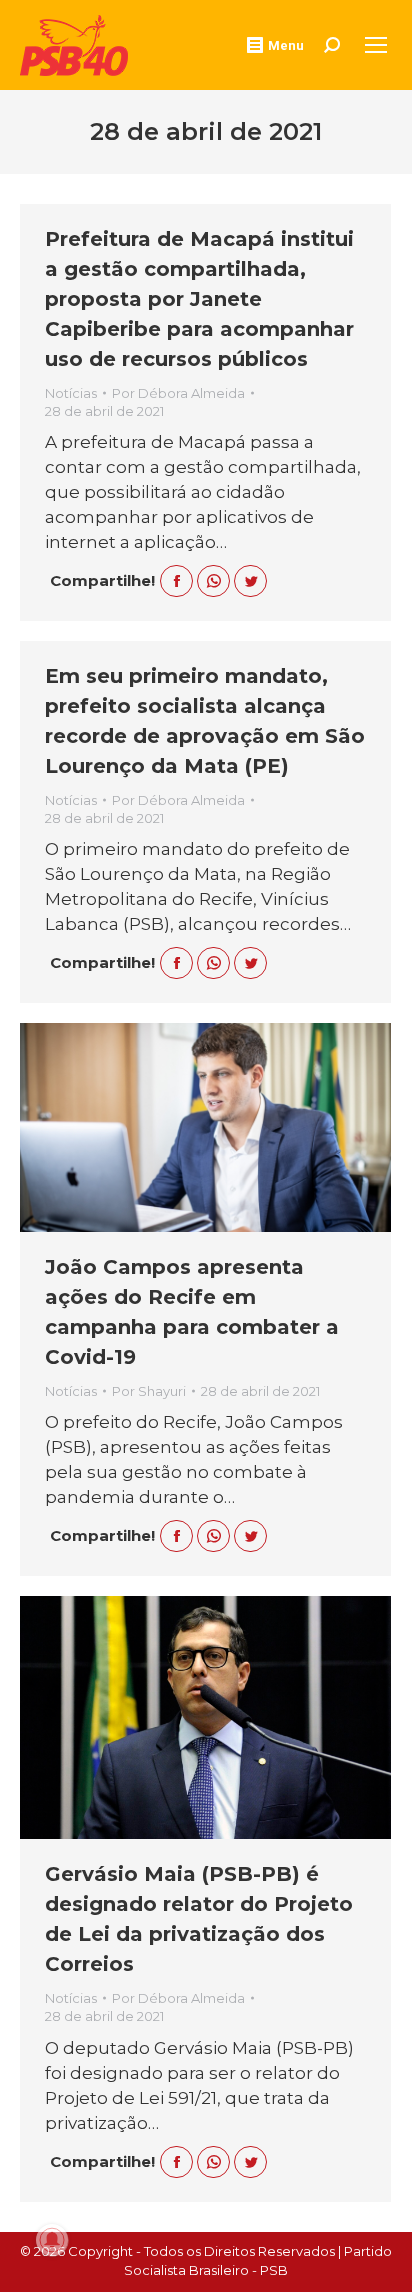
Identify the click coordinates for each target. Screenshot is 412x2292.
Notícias (71, 393)
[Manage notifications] (52, 2240)
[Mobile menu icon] (376, 45)
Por (178, 393)
